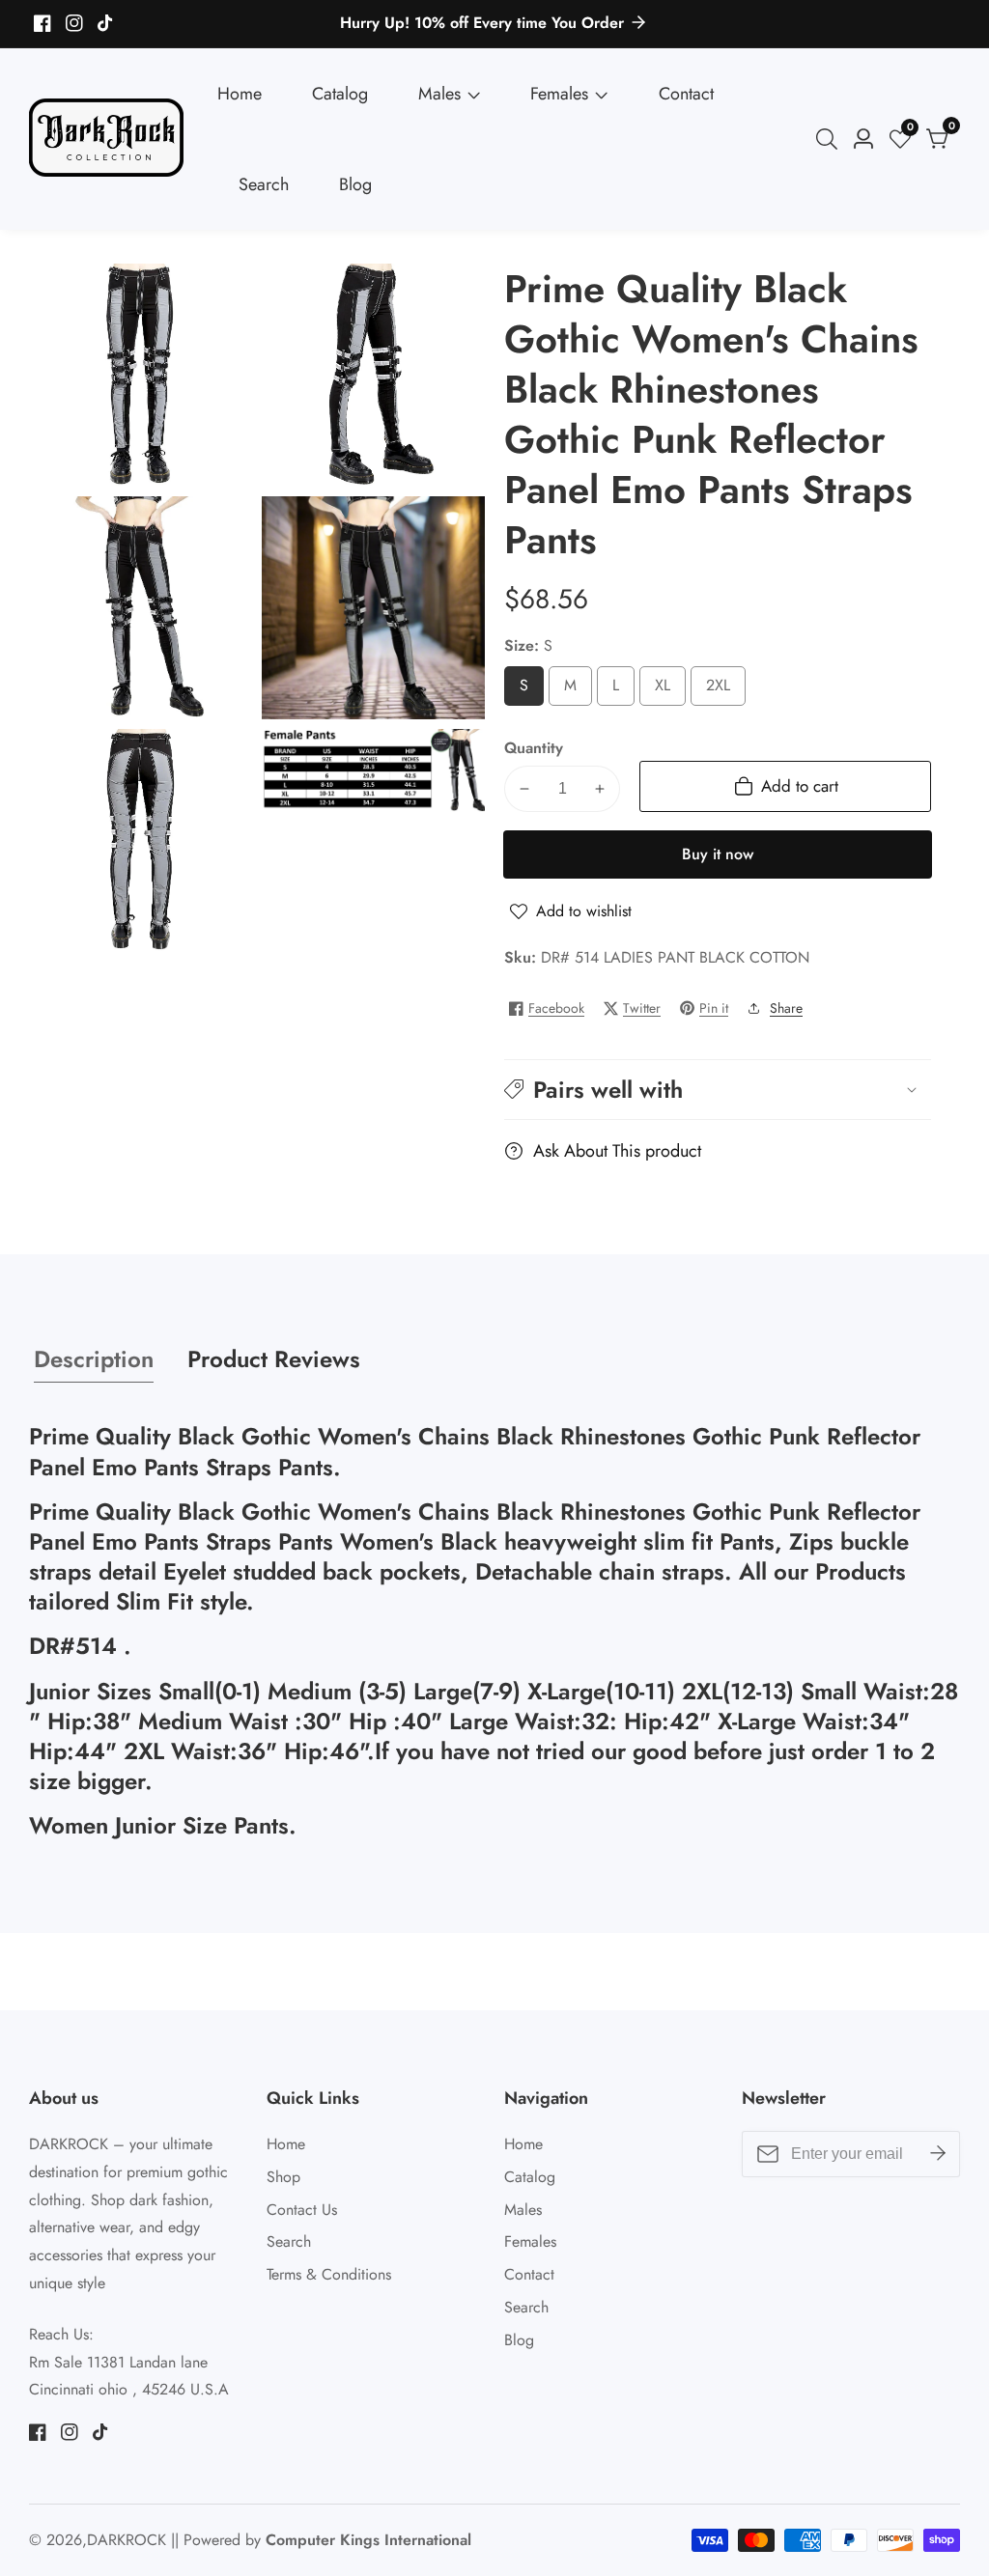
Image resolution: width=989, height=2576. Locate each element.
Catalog (340, 94)
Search (264, 184)
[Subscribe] (938, 2154)
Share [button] (786, 1008)
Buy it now (718, 854)
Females (559, 94)
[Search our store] (831, 139)
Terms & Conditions (329, 2274)
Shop (283, 2177)
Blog (355, 184)
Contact (686, 94)
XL (666, 690)
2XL (724, 690)
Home (240, 94)
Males (439, 94)
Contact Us (302, 2210)
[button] (718, 1090)
